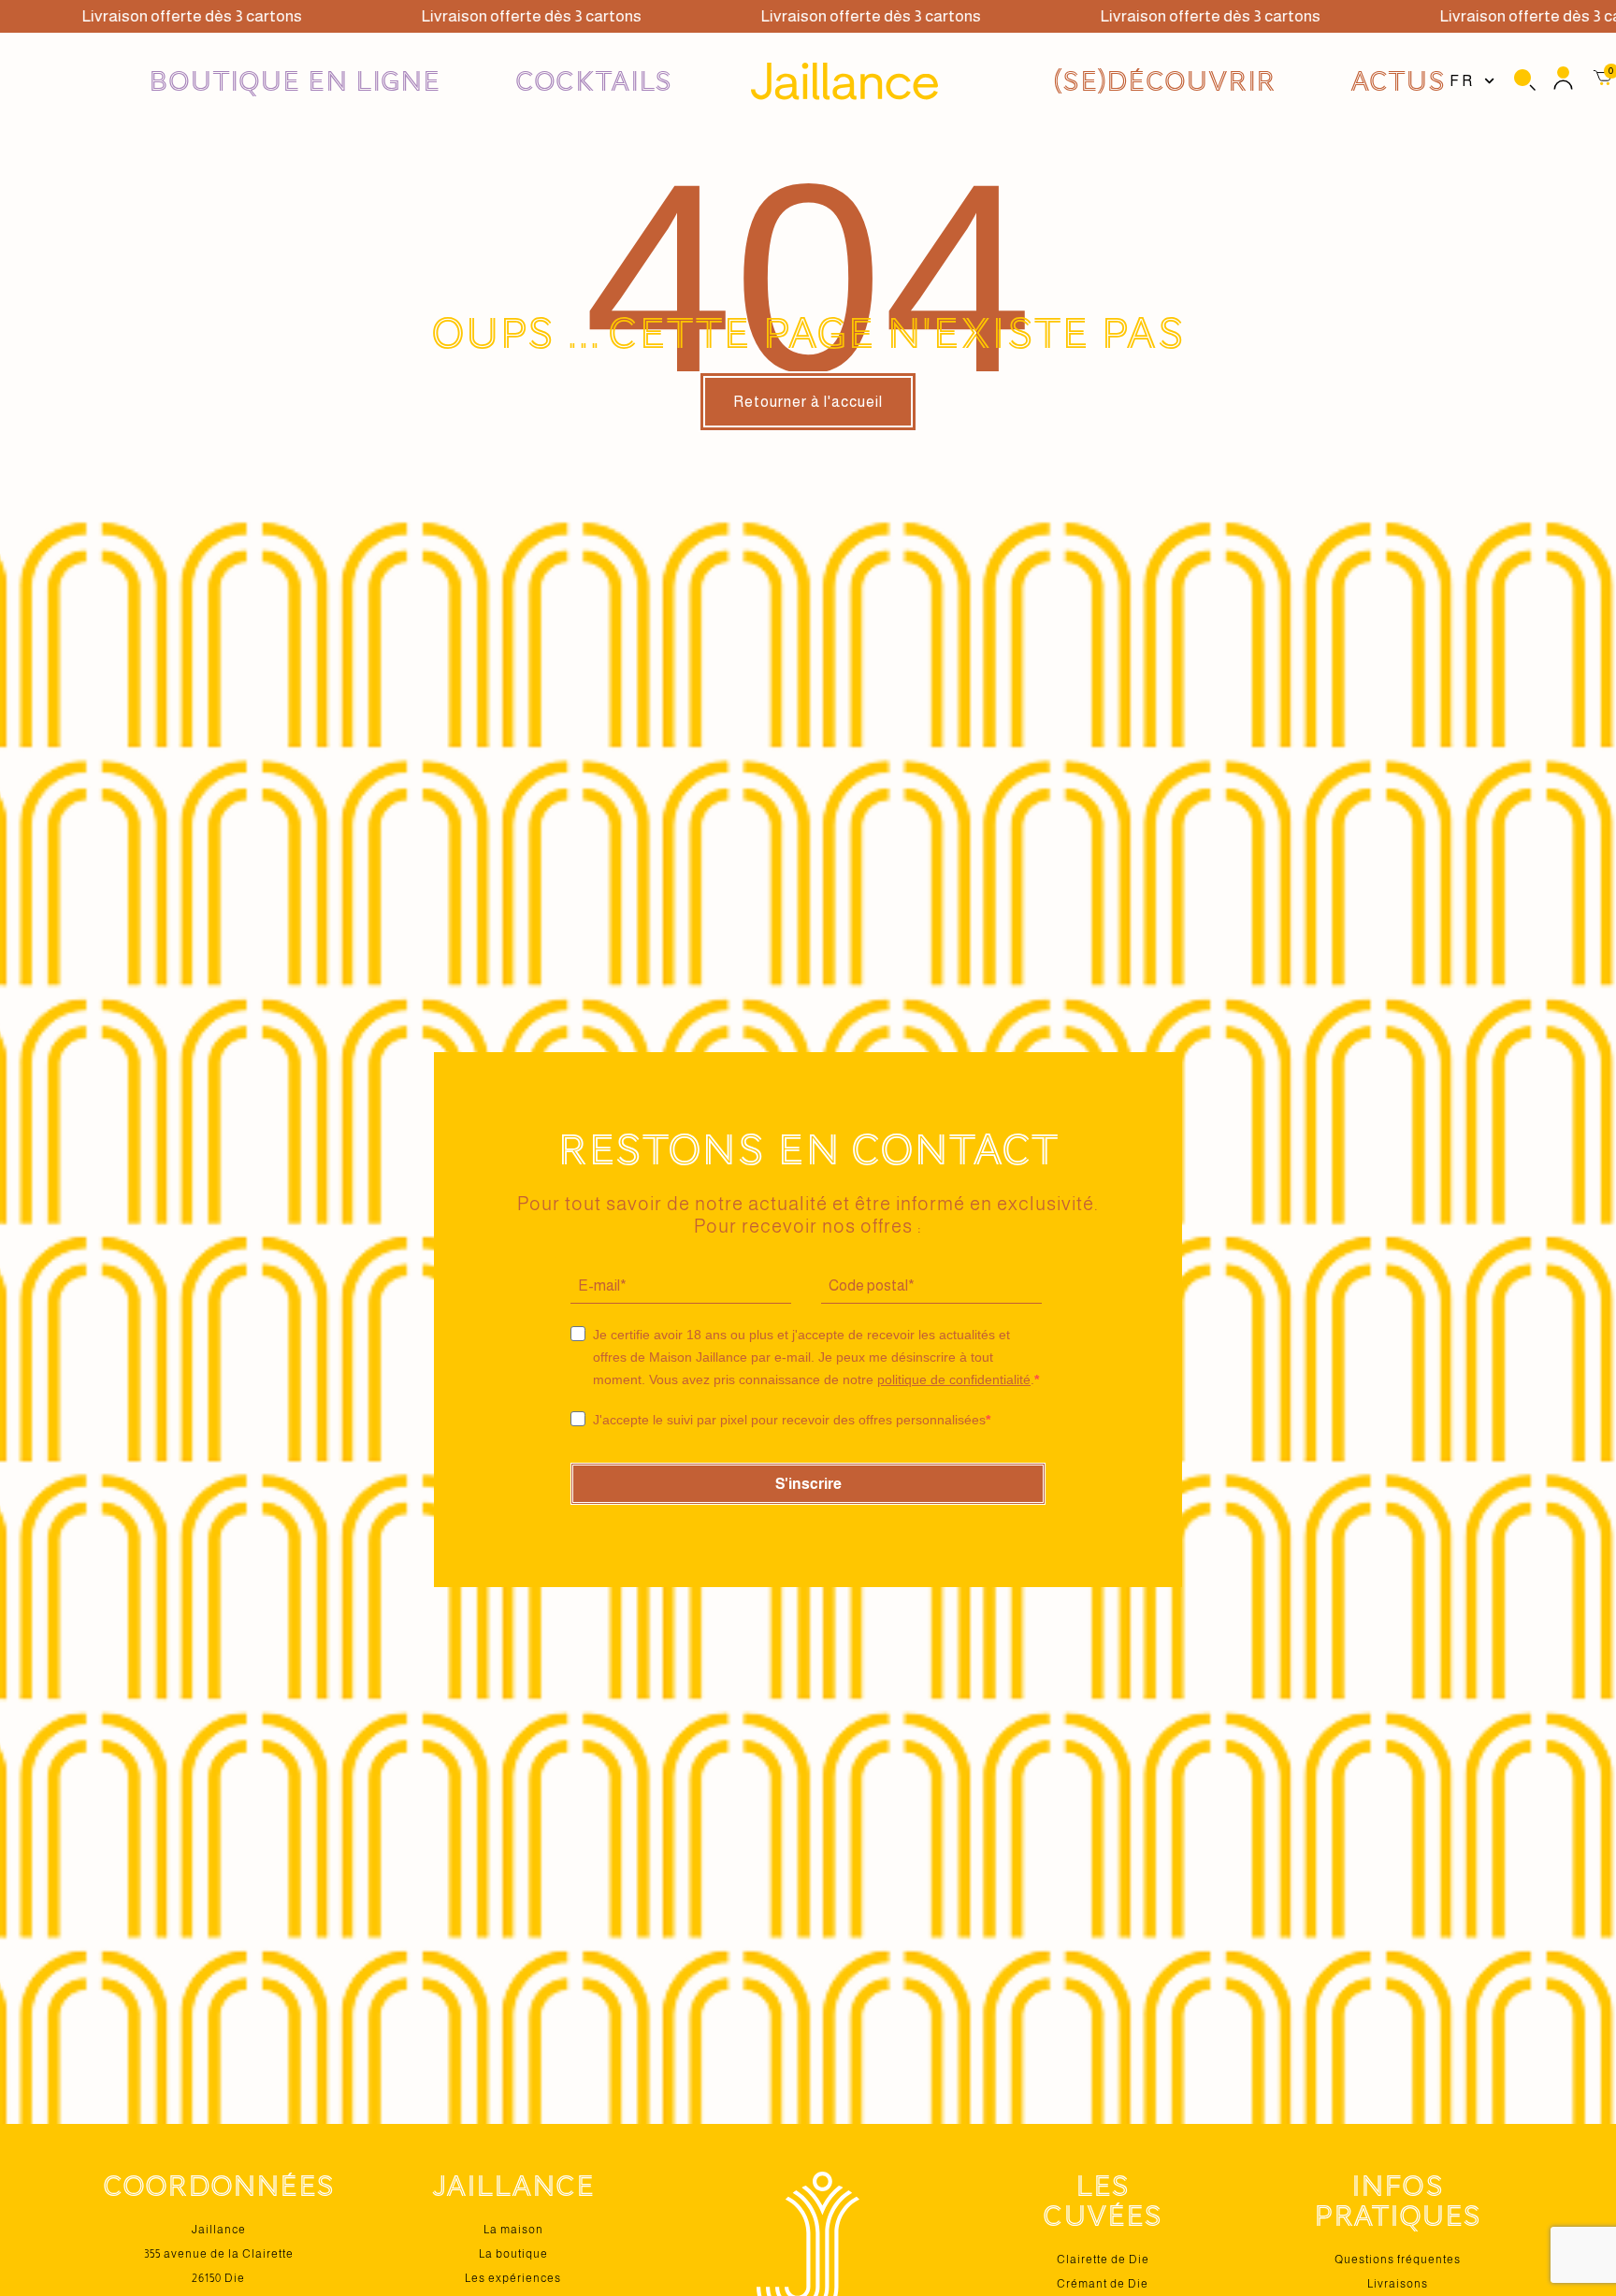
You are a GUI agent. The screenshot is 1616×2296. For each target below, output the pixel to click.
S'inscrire (808, 1484)
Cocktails (594, 81)
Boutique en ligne (295, 81)
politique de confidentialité (954, 1379)
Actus (1398, 81)
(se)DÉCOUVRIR (1164, 81)
